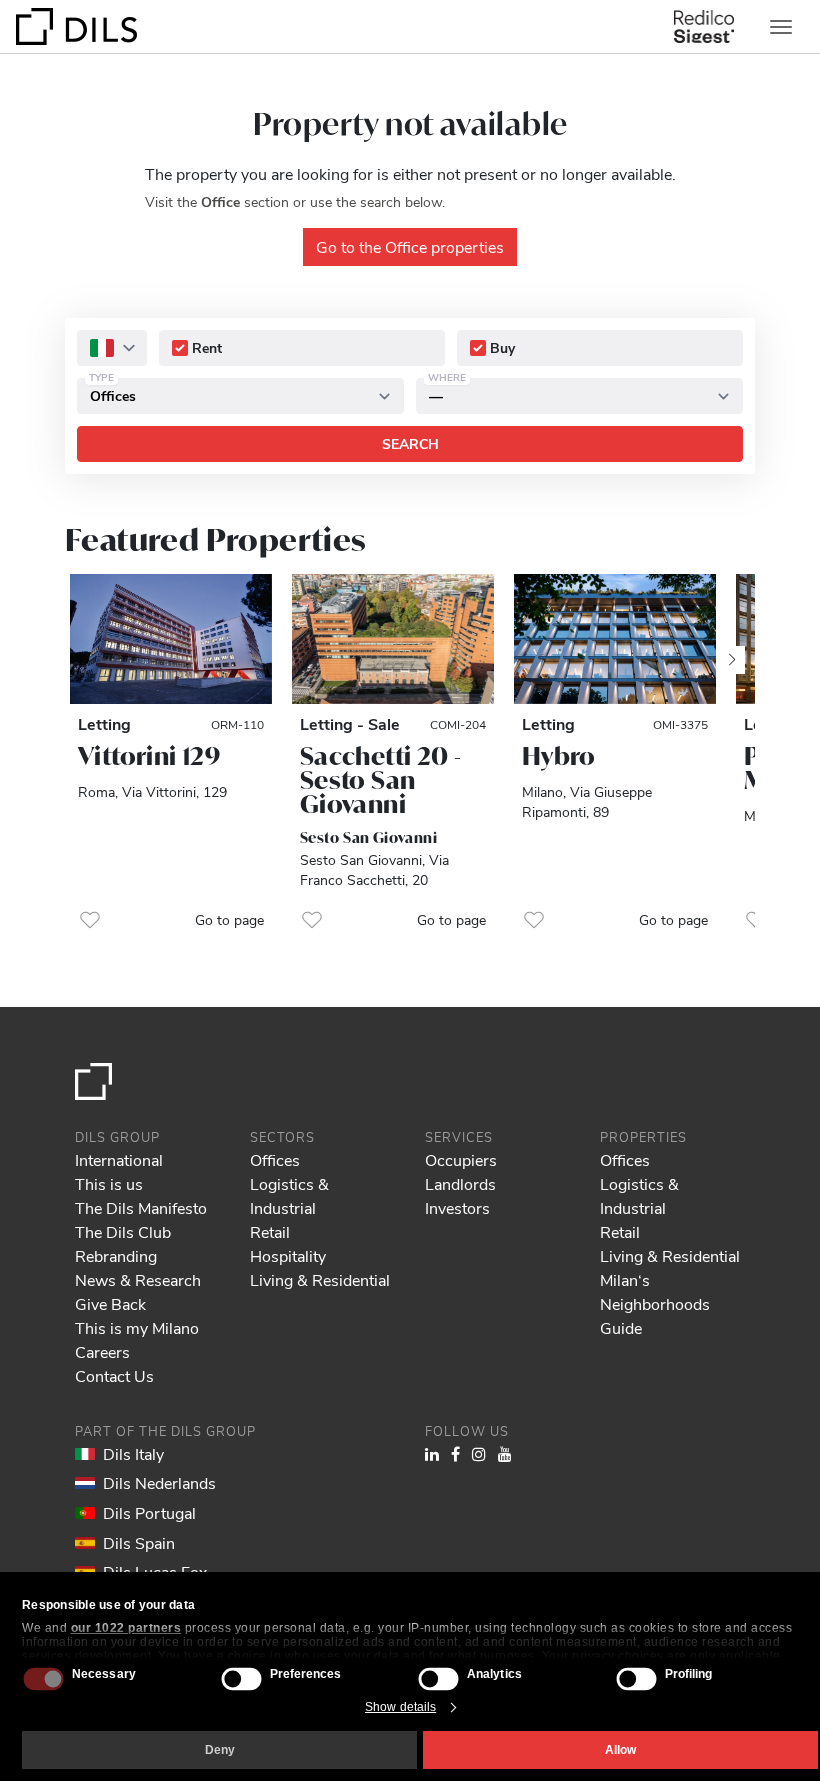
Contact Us (114, 1375)
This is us (109, 1183)
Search (410, 443)
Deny (220, 1750)
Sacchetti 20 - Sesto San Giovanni (381, 780)
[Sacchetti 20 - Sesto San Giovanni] (393, 639)
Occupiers (461, 1159)
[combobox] (112, 348)
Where (447, 377)
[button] (90, 920)
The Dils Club (123, 1231)
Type (101, 377)
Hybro (559, 756)
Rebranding (116, 1255)
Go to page (229, 919)
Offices (275, 1159)
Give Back (110, 1303)
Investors (457, 1207)
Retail (270, 1231)
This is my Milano (137, 1327)
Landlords (460, 1183)
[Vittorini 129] (171, 639)
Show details (400, 1707)
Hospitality (288, 1255)
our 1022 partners (126, 1628)
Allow (620, 1750)
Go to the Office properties (410, 246)
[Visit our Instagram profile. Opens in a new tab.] (479, 1453)
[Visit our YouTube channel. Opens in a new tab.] (505, 1453)
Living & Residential (320, 1279)
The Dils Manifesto (141, 1207)
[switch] (241, 1678)
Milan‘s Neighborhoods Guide (655, 1303)
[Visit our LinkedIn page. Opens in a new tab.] (432, 1453)
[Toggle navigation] (781, 27)
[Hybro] (615, 639)
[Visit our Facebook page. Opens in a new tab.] (455, 1453)
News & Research (138, 1279)
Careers (102, 1351)
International (119, 1159)
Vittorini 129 (149, 756)
